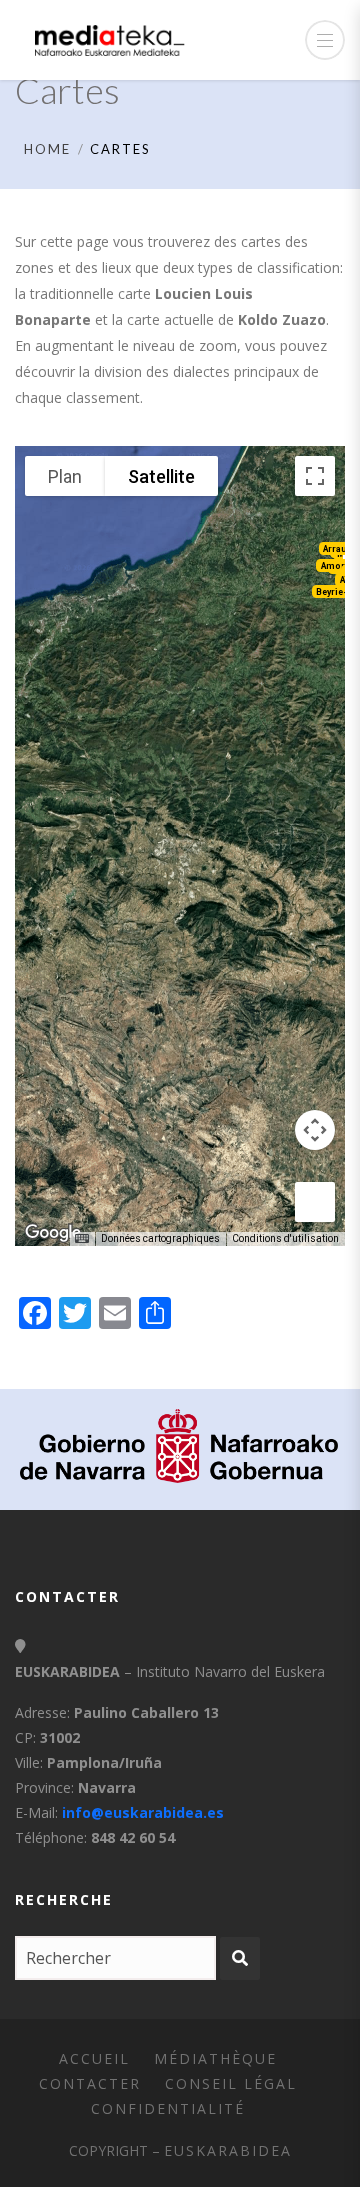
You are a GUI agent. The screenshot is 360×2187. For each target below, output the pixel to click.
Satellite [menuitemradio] (161, 476)
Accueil (94, 2058)
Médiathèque (215, 2058)
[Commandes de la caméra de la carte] (315, 1130)
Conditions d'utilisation (285, 1238)
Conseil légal (231, 2083)
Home (47, 149)
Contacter (90, 2083)
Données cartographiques (160, 1238)
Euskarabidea (228, 2150)
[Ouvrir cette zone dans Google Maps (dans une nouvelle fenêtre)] (53, 1233)
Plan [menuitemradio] (65, 476)
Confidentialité (168, 2108)
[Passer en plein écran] (315, 476)
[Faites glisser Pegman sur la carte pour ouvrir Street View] (315, 1202)
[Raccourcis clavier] (82, 1239)
